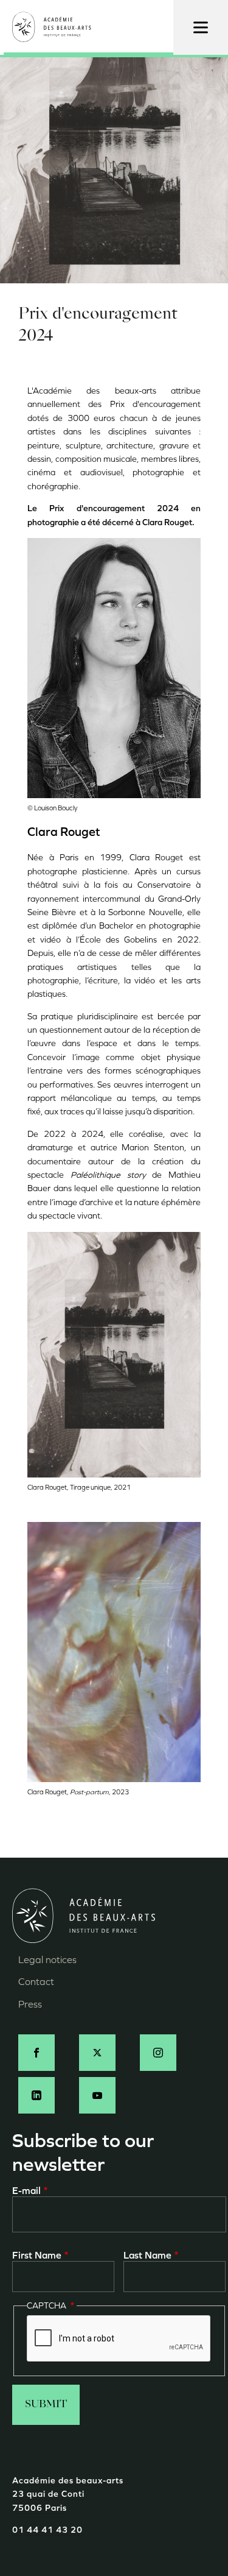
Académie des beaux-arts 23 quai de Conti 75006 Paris (68, 2494)
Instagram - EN (158, 2053)
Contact (36, 1982)
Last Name (147, 2255)
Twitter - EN (97, 2053)
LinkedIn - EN (36, 2095)
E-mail (26, 2191)
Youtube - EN (97, 2095)
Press (30, 2004)
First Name (37, 2255)
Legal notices (47, 1960)
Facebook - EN (36, 2053)
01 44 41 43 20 (47, 2530)
